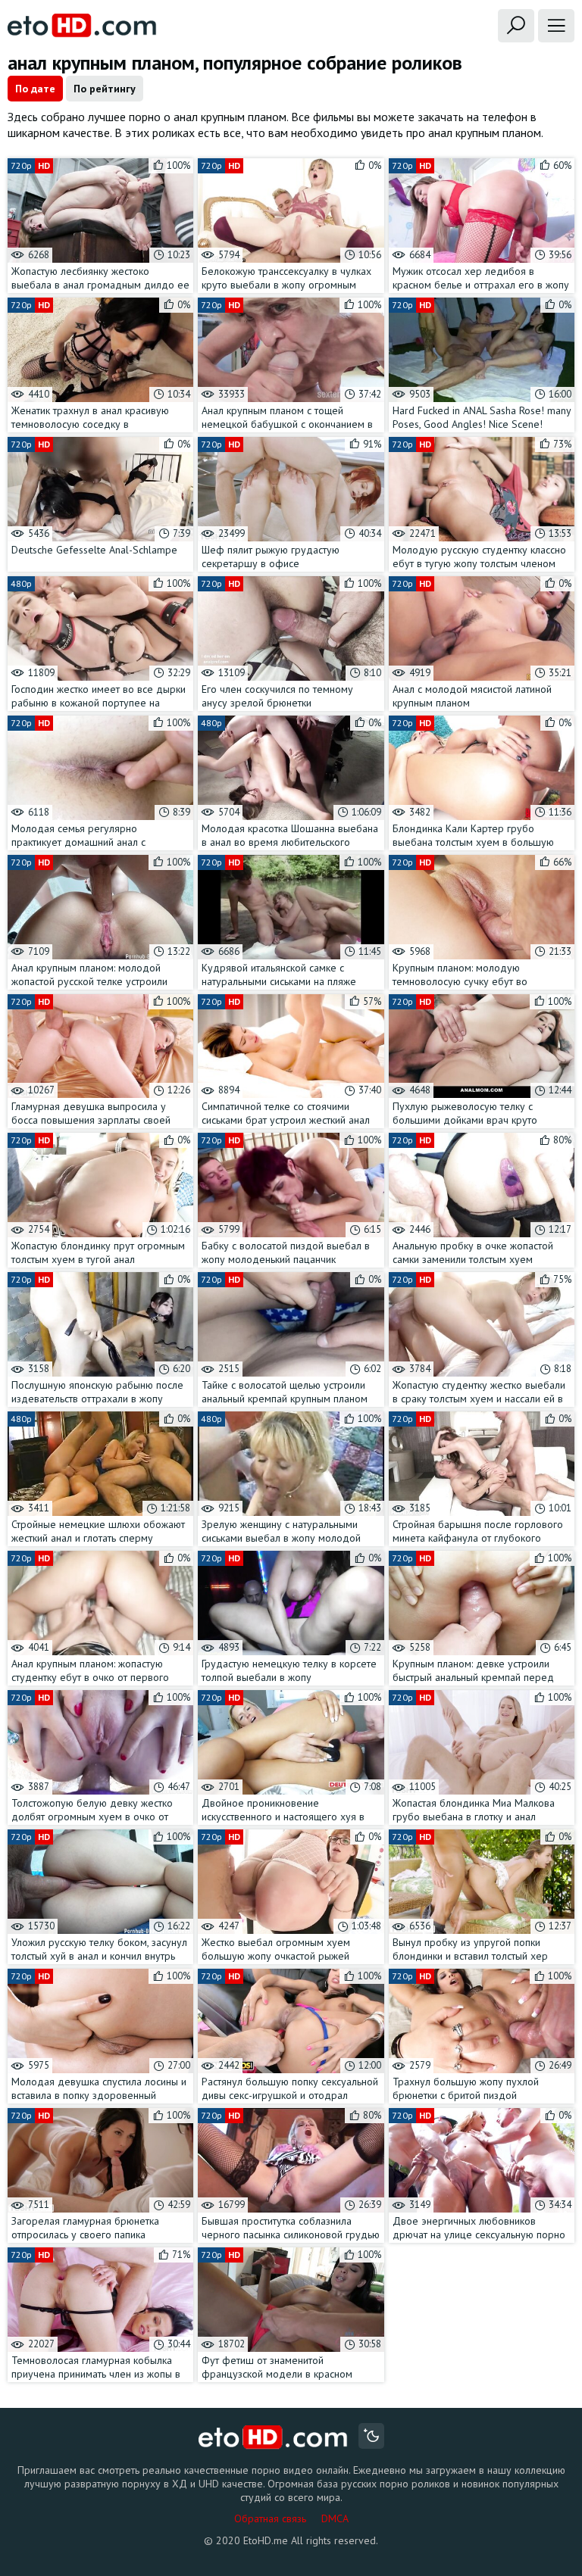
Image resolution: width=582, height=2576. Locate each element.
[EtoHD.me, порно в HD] (273, 2438)
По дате (35, 89)
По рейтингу (105, 89)
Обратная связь (270, 2518)
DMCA (335, 2518)
